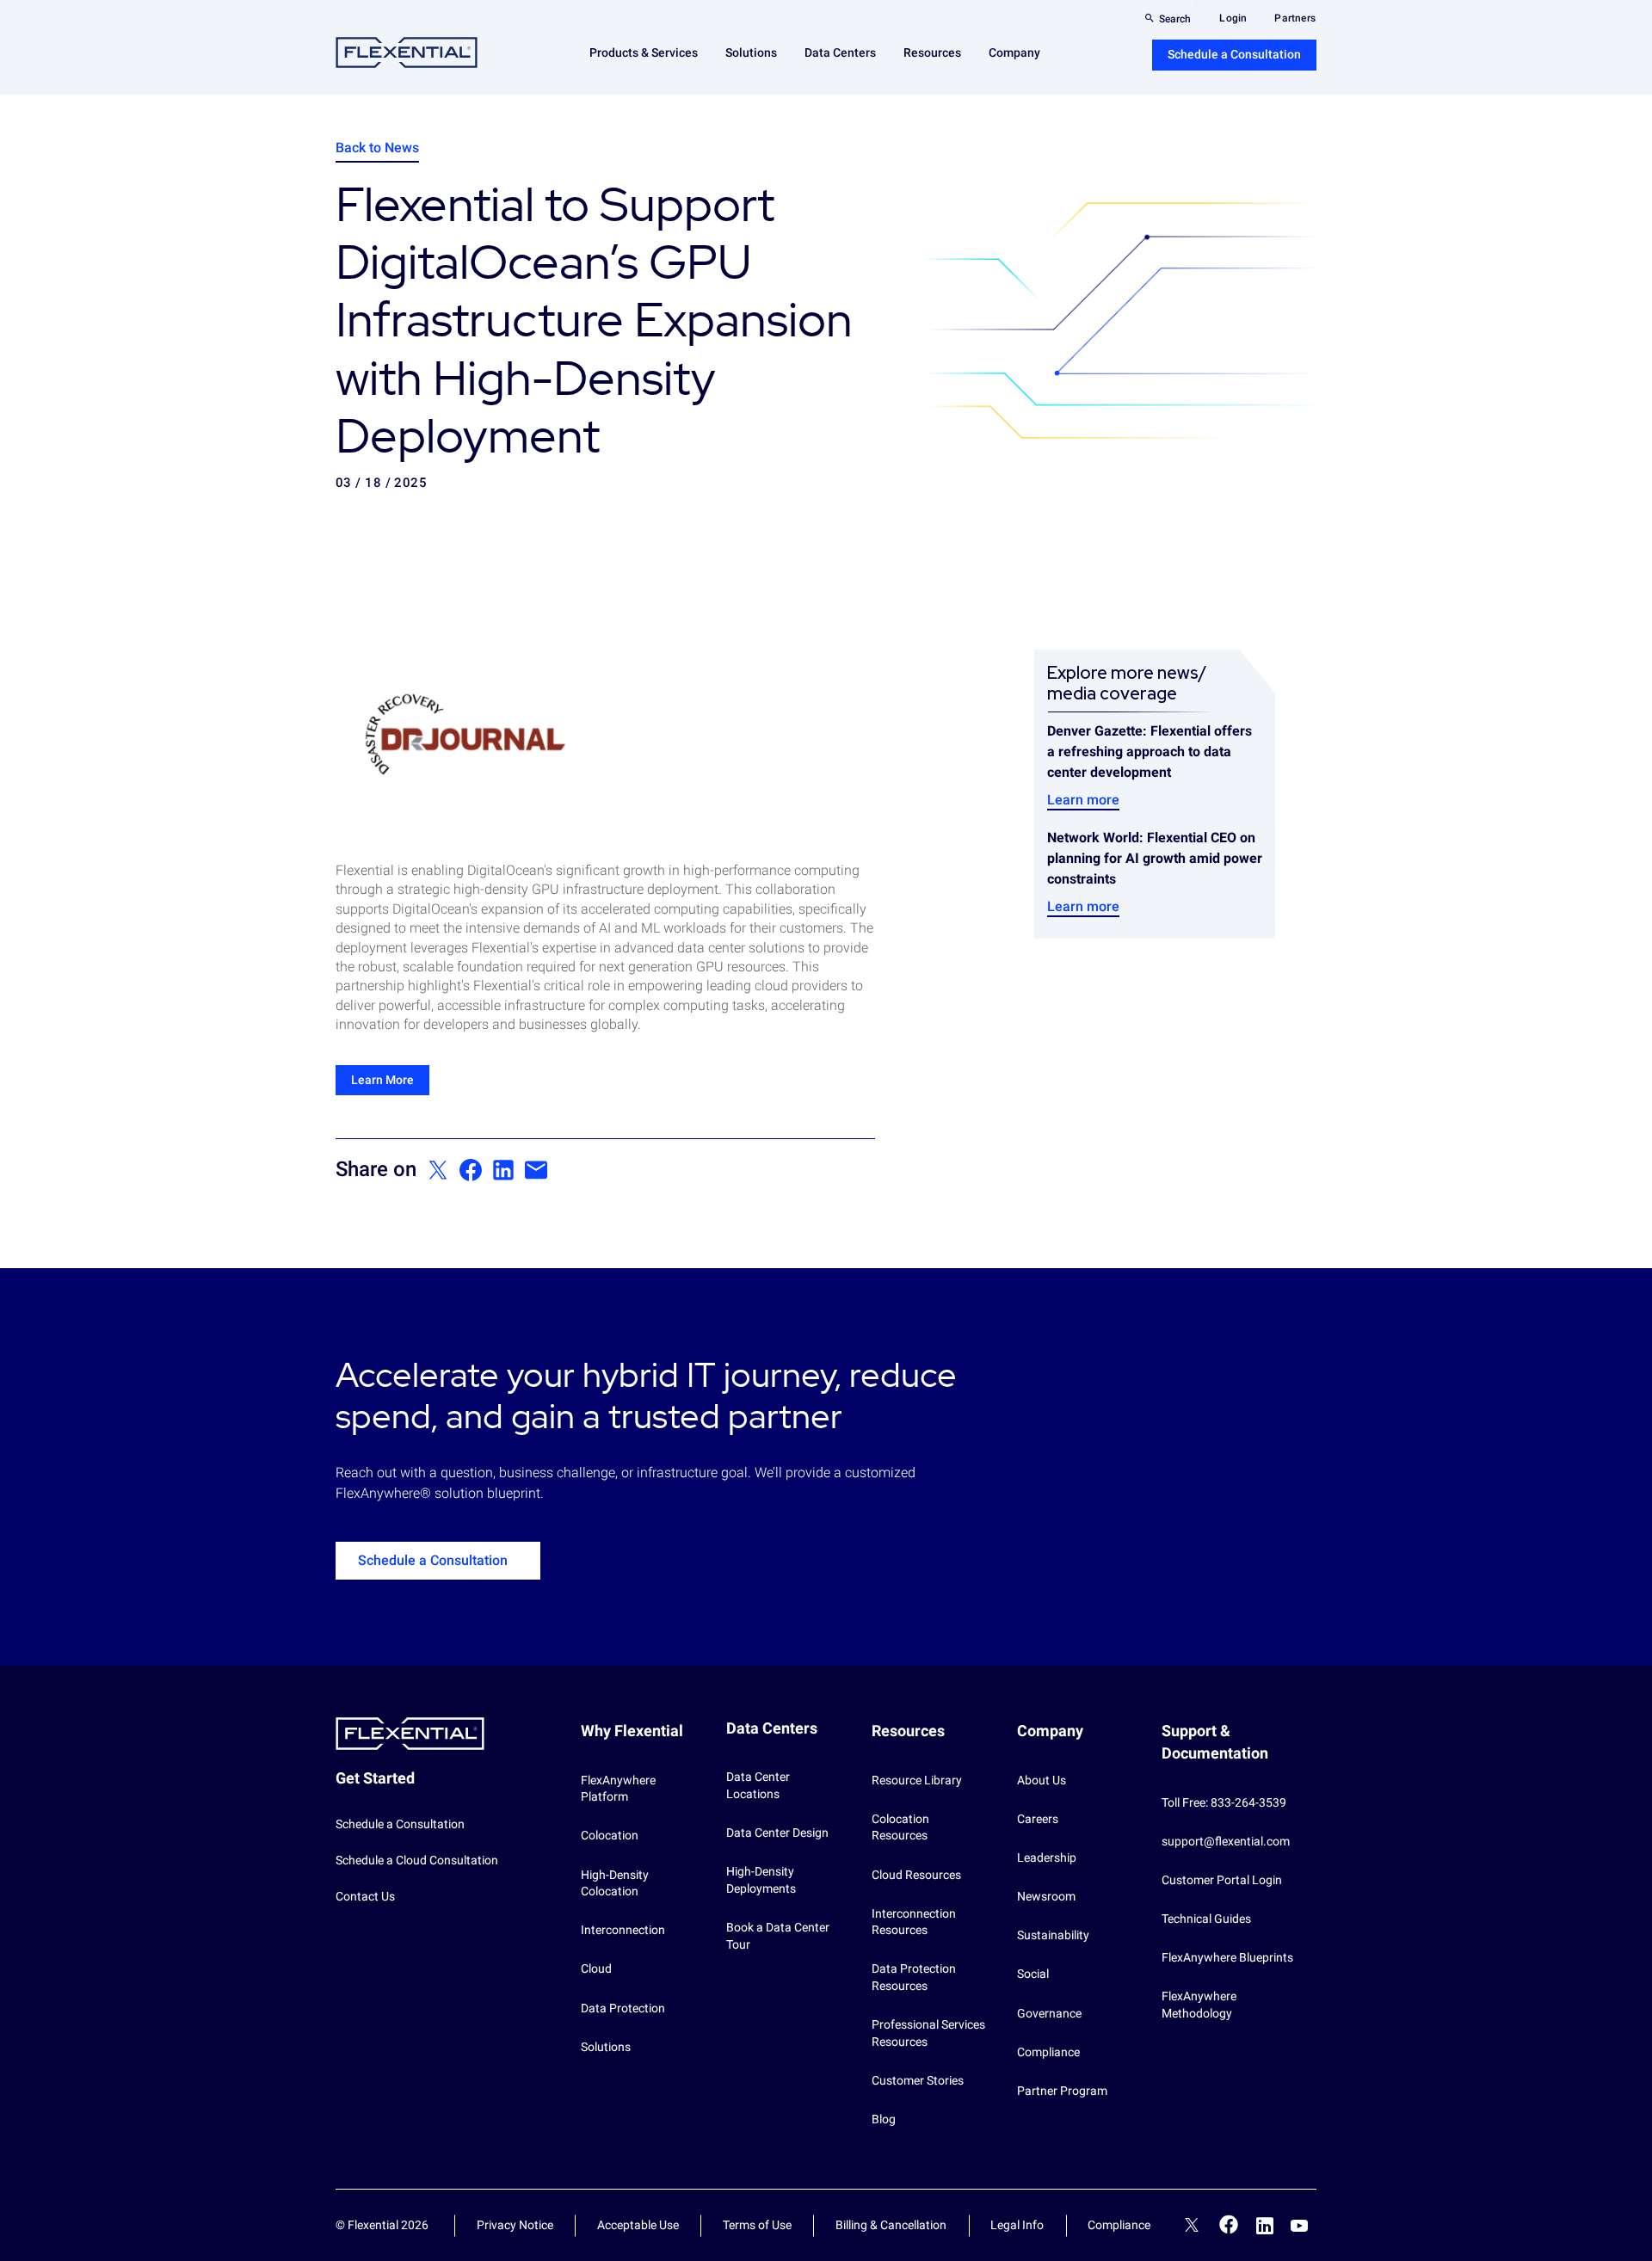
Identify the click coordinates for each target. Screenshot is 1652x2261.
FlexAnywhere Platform (618, 1789)
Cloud (596, 1968)
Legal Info (1017, 2225)
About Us (1042, 1780)
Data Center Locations (758, 1785)
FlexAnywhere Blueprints (1227, 1957)
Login (1233, 18)
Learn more (1083, 800)
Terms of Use (757, 2225)
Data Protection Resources (914, 1977)
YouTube (1299, 2226)
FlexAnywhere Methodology (1199, 2005)
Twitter (1192, 2227)
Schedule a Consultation (1234, 54)
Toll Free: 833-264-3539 (1224, 1802)
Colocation (610, 1835)
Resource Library (917, 1780)
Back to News (377, 148)
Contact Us (365, 1896)
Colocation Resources (900, 1827)
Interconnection (623, 1930)
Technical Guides (1206, 1919)
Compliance (1048, 2052)
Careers (1038, 1819)
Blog (884, 2119)
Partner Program (1062, 2091)
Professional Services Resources (928, 2033)
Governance (1049, 2013)
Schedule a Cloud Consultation (417, 1860)
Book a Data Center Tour (778, 1936)
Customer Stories (918, 2080)
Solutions (606, 2047)
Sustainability (1053, 1935)
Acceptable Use (638, 2225)
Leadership (1047, 1857)
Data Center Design (777, 1833)
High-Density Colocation (615, 1883)
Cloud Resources (916, 1875)
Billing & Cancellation (891, 2225)
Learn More (382, 1080)
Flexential (407, 53)
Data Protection (623, 2008)
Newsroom (1046, 1896)
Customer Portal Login (1222, 1880)
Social (1033, 1974)
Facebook (1229, 2224)
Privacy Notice (515, 2225)
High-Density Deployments (761, 1880)
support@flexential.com (1226, 1841)
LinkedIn (1265, 2226)
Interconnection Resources (914, 1922)
